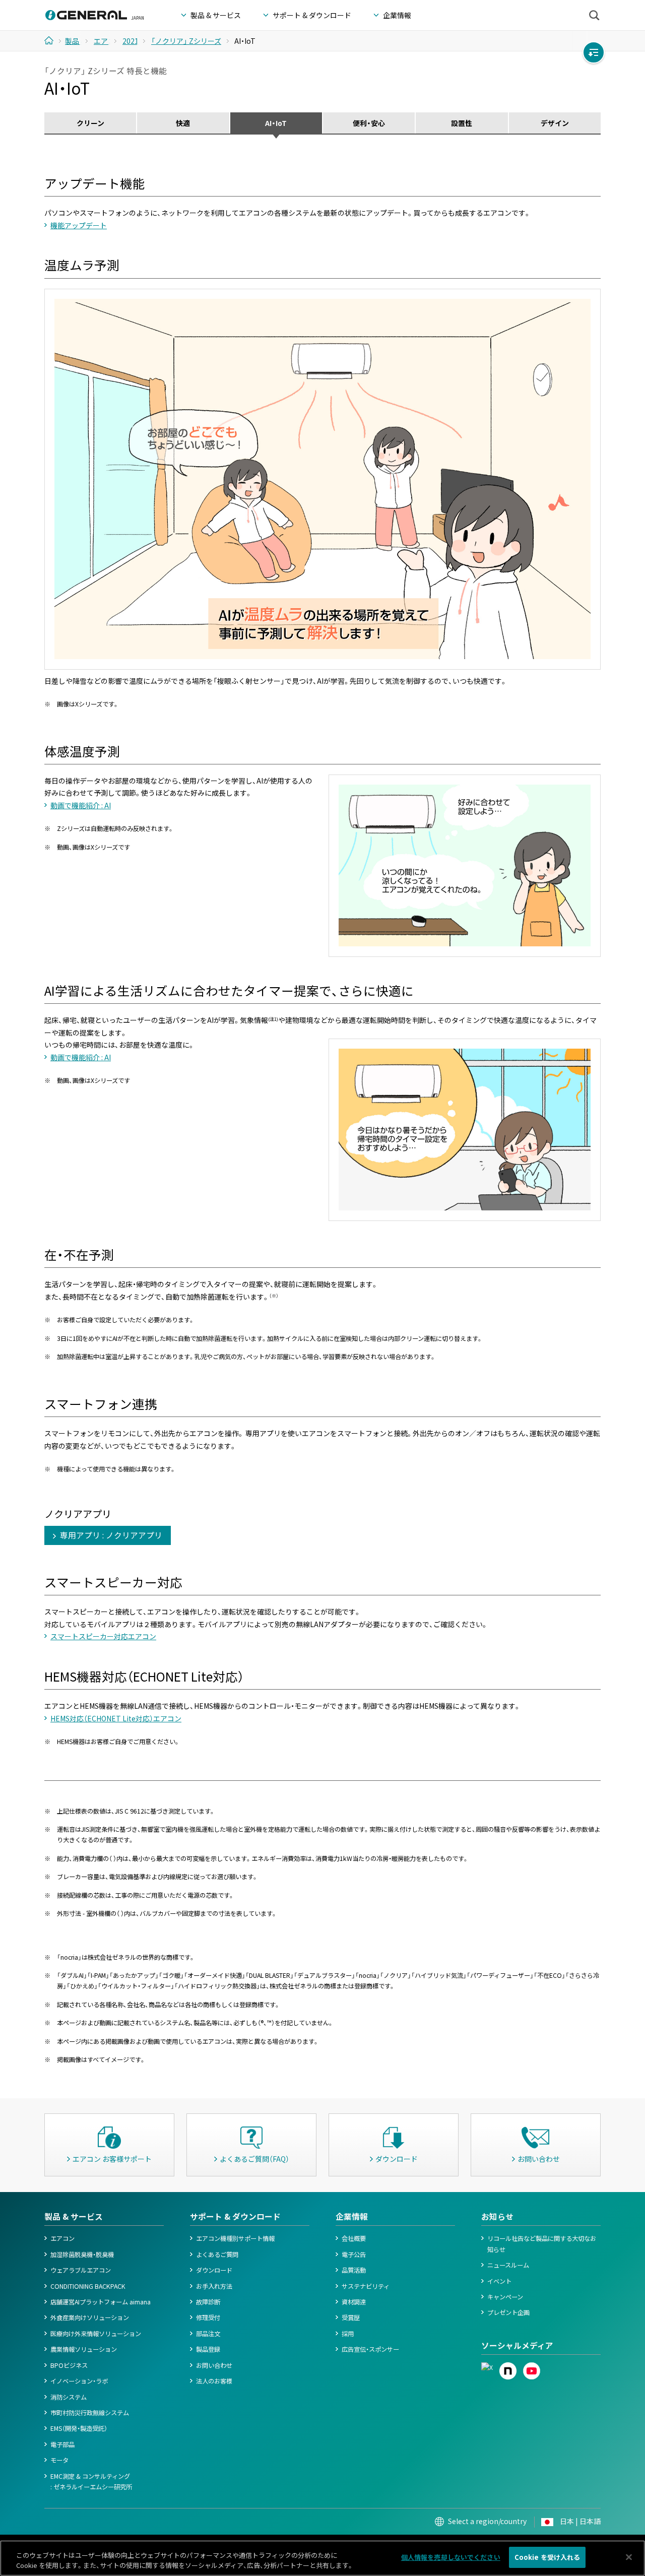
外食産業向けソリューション (90, 2317)
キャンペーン (505, 2297)
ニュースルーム (508, 2265)
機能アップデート (79, 225)
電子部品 (62, 2444)
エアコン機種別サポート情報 (235, 2238)
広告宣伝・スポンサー (370, 2349)
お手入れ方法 (214, 2286)
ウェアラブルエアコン (81, 2270)
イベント (499, 2281)
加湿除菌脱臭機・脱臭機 (82, 2255)
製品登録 (208, 2349)
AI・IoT (276, 123)
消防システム (69, 2397)
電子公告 (354, 2255)
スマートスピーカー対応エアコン (103, 1636)
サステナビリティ (366, 2286)
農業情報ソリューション (84, 2349)
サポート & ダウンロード (235, 2216)
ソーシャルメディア (517, 2345)
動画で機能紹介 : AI (81, 805)
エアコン (62, 2238)
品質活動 (354, 2270)
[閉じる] (629, 2557)
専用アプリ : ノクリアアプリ (111, 1535)
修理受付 (208, 2317)
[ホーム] (53, 40)
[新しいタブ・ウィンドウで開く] (487, 2367)
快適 (183, 123)
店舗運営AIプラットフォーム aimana (101, 2302)
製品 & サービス (74, 2216)
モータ (59, 2460)
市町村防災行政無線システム (90, 2413)
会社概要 (354, 2238)
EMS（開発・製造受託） (79, 2428)
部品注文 (208, 2334)
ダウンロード (214, 2270)
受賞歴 (351, 2317)
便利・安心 (369, 123)
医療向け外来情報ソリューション (96, 2334)
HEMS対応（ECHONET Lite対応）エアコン (116, 1718)
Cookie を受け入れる (547, 2557)
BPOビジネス (69, 2365)
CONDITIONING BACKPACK (88, 2286)
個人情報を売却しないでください (451, 2557)
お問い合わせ (214, 2365)
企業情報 (352, 2216)
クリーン (90, 123)
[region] (322, 2558)
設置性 (462, 123)
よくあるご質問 (217, 2255)
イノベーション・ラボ (79, 2381)
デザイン (555, 123)
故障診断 (208, 2302)
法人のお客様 (214, 2381)
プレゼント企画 (508, 2312)
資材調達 (354, 2302)
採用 (348, 2334)
